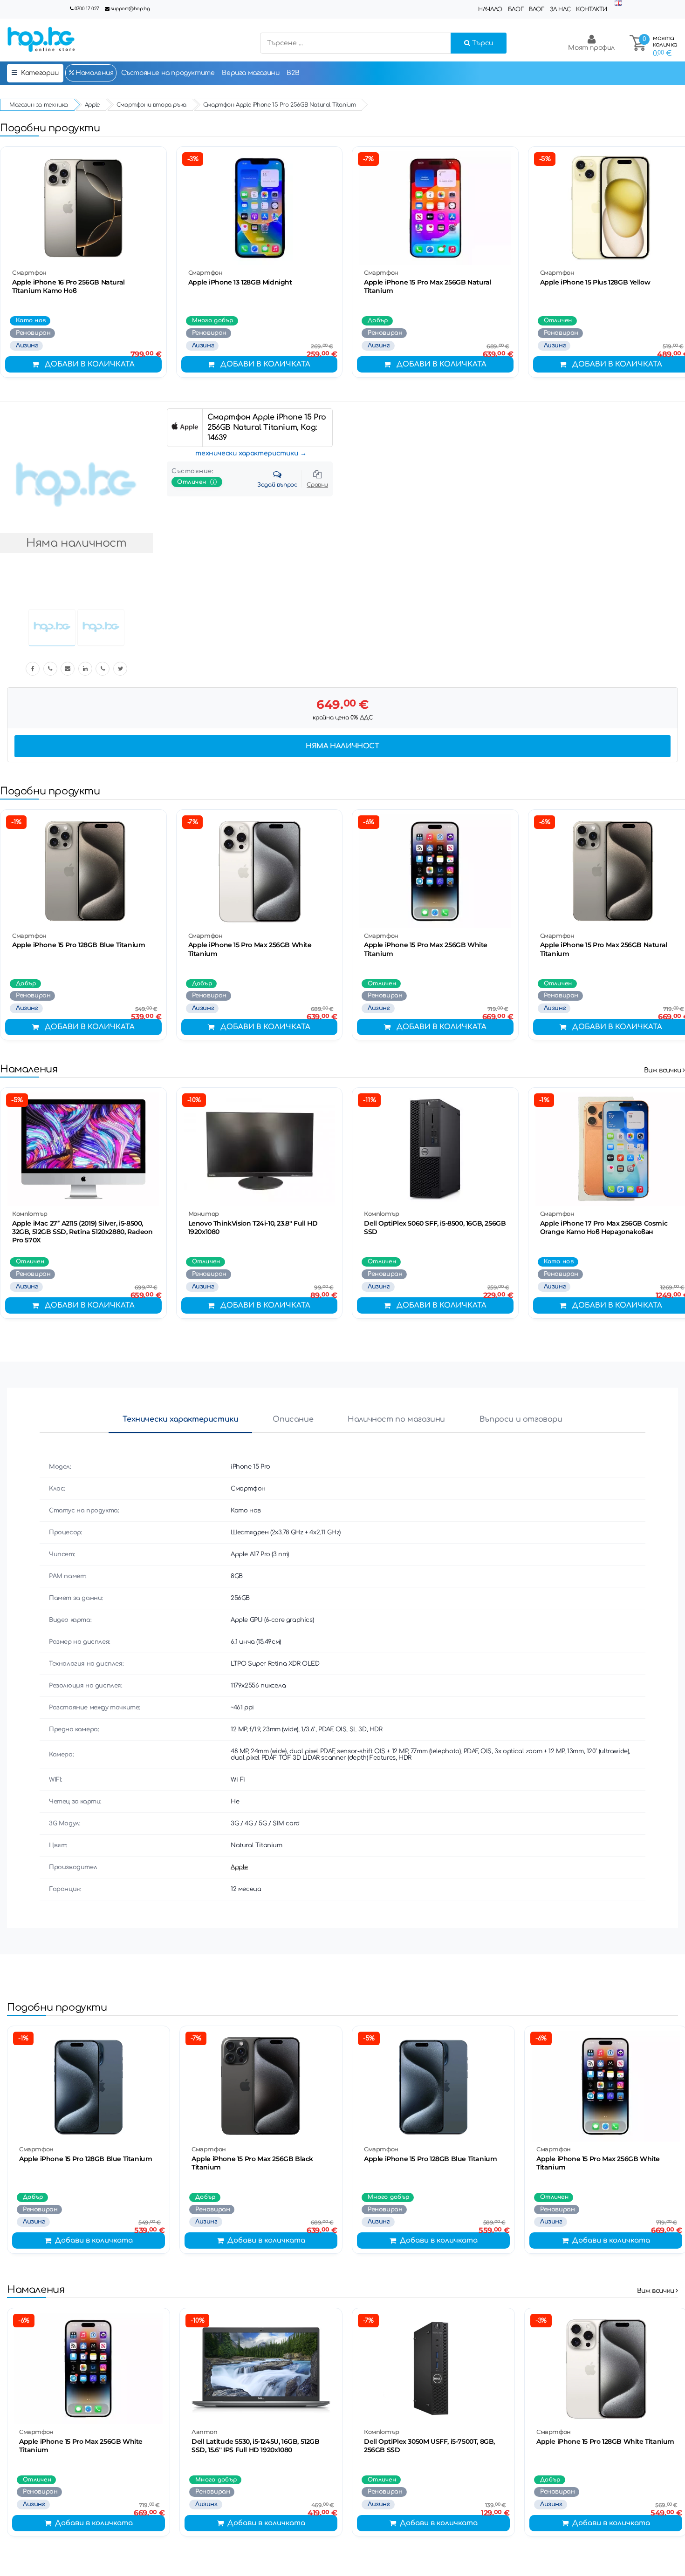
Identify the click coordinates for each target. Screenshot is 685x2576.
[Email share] (68, 669)
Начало (490, 9)
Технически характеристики (180, 1419)
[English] (618, 3)
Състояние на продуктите (168, 73)
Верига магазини (250, 73)
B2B (293, 73)
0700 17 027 (87, 9)
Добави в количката (90, 364)
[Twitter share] (120, 669)
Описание (293, 1419)
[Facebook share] (33, 669)
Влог (536, 9)
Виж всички (664, 1070)
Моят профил (591, 48)
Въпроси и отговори (521, 1419)
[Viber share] (50, 669)
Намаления (94, 73)
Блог (516, 9)
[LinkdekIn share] (85, 669)
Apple (239, 1867)
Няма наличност (342, 746)
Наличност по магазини (396, 1419)
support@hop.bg (130, 9)
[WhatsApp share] (103, 669)
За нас (560, 9)
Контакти (592, 9)
